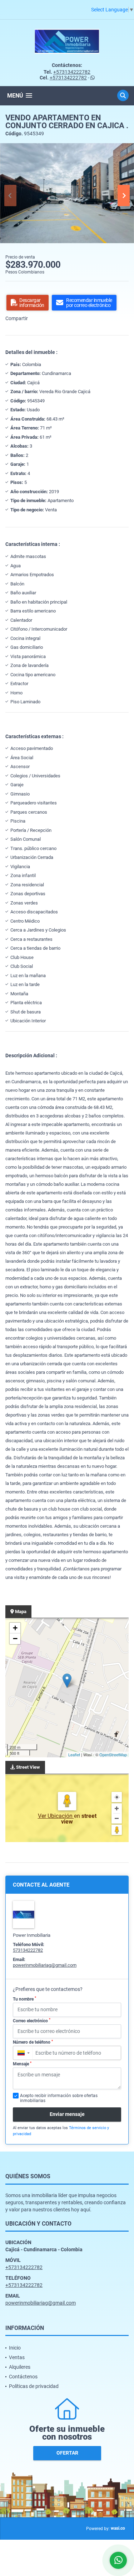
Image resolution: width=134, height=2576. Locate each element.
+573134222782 (72, 72)
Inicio (15, 2348)
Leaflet (74, 1754)
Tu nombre (24, 1999)
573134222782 (28, 1950)
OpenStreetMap (113, 1754)
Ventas (17, 2357)
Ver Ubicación (56, 1816)
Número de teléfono (33, 2042)
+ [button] (15, 1628)
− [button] (15, 1639)
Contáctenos (23, 2377)
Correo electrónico (32, 2020)
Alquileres (20, 2367)
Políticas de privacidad (34, 2386)
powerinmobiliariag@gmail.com (45, 1965)
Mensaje (22, 2064)
